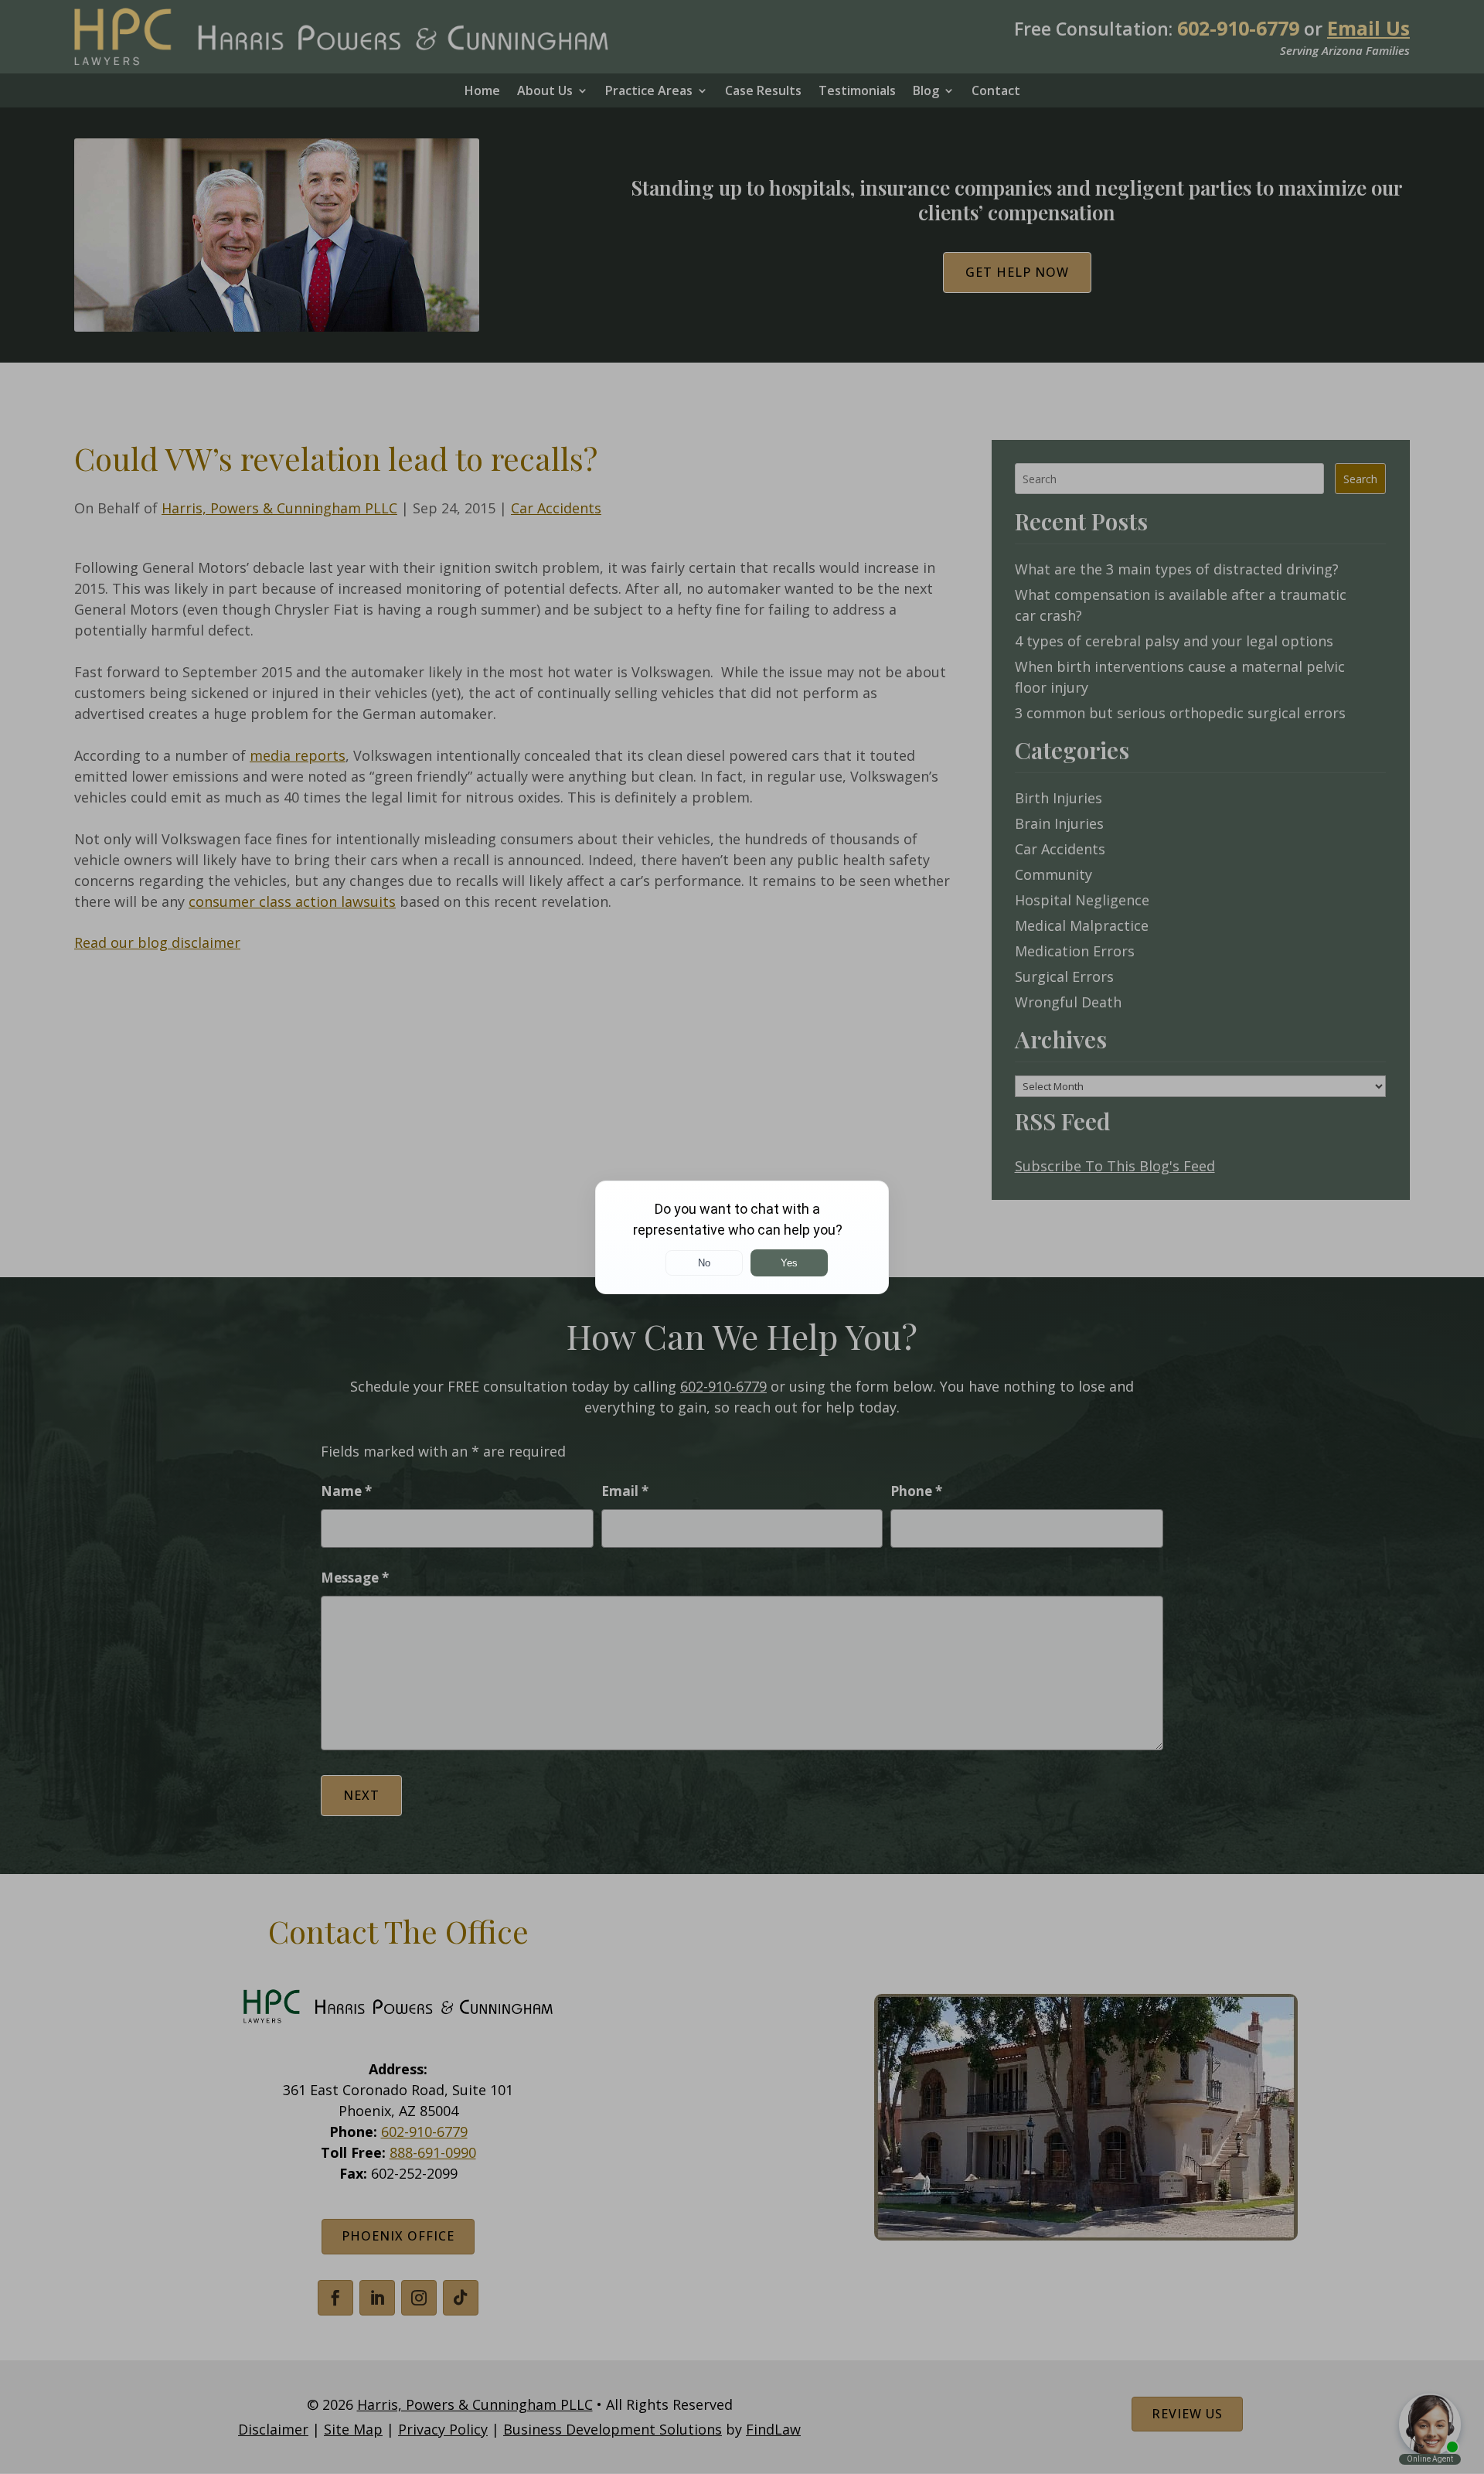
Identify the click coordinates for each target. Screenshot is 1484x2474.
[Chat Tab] (742, 1237)
